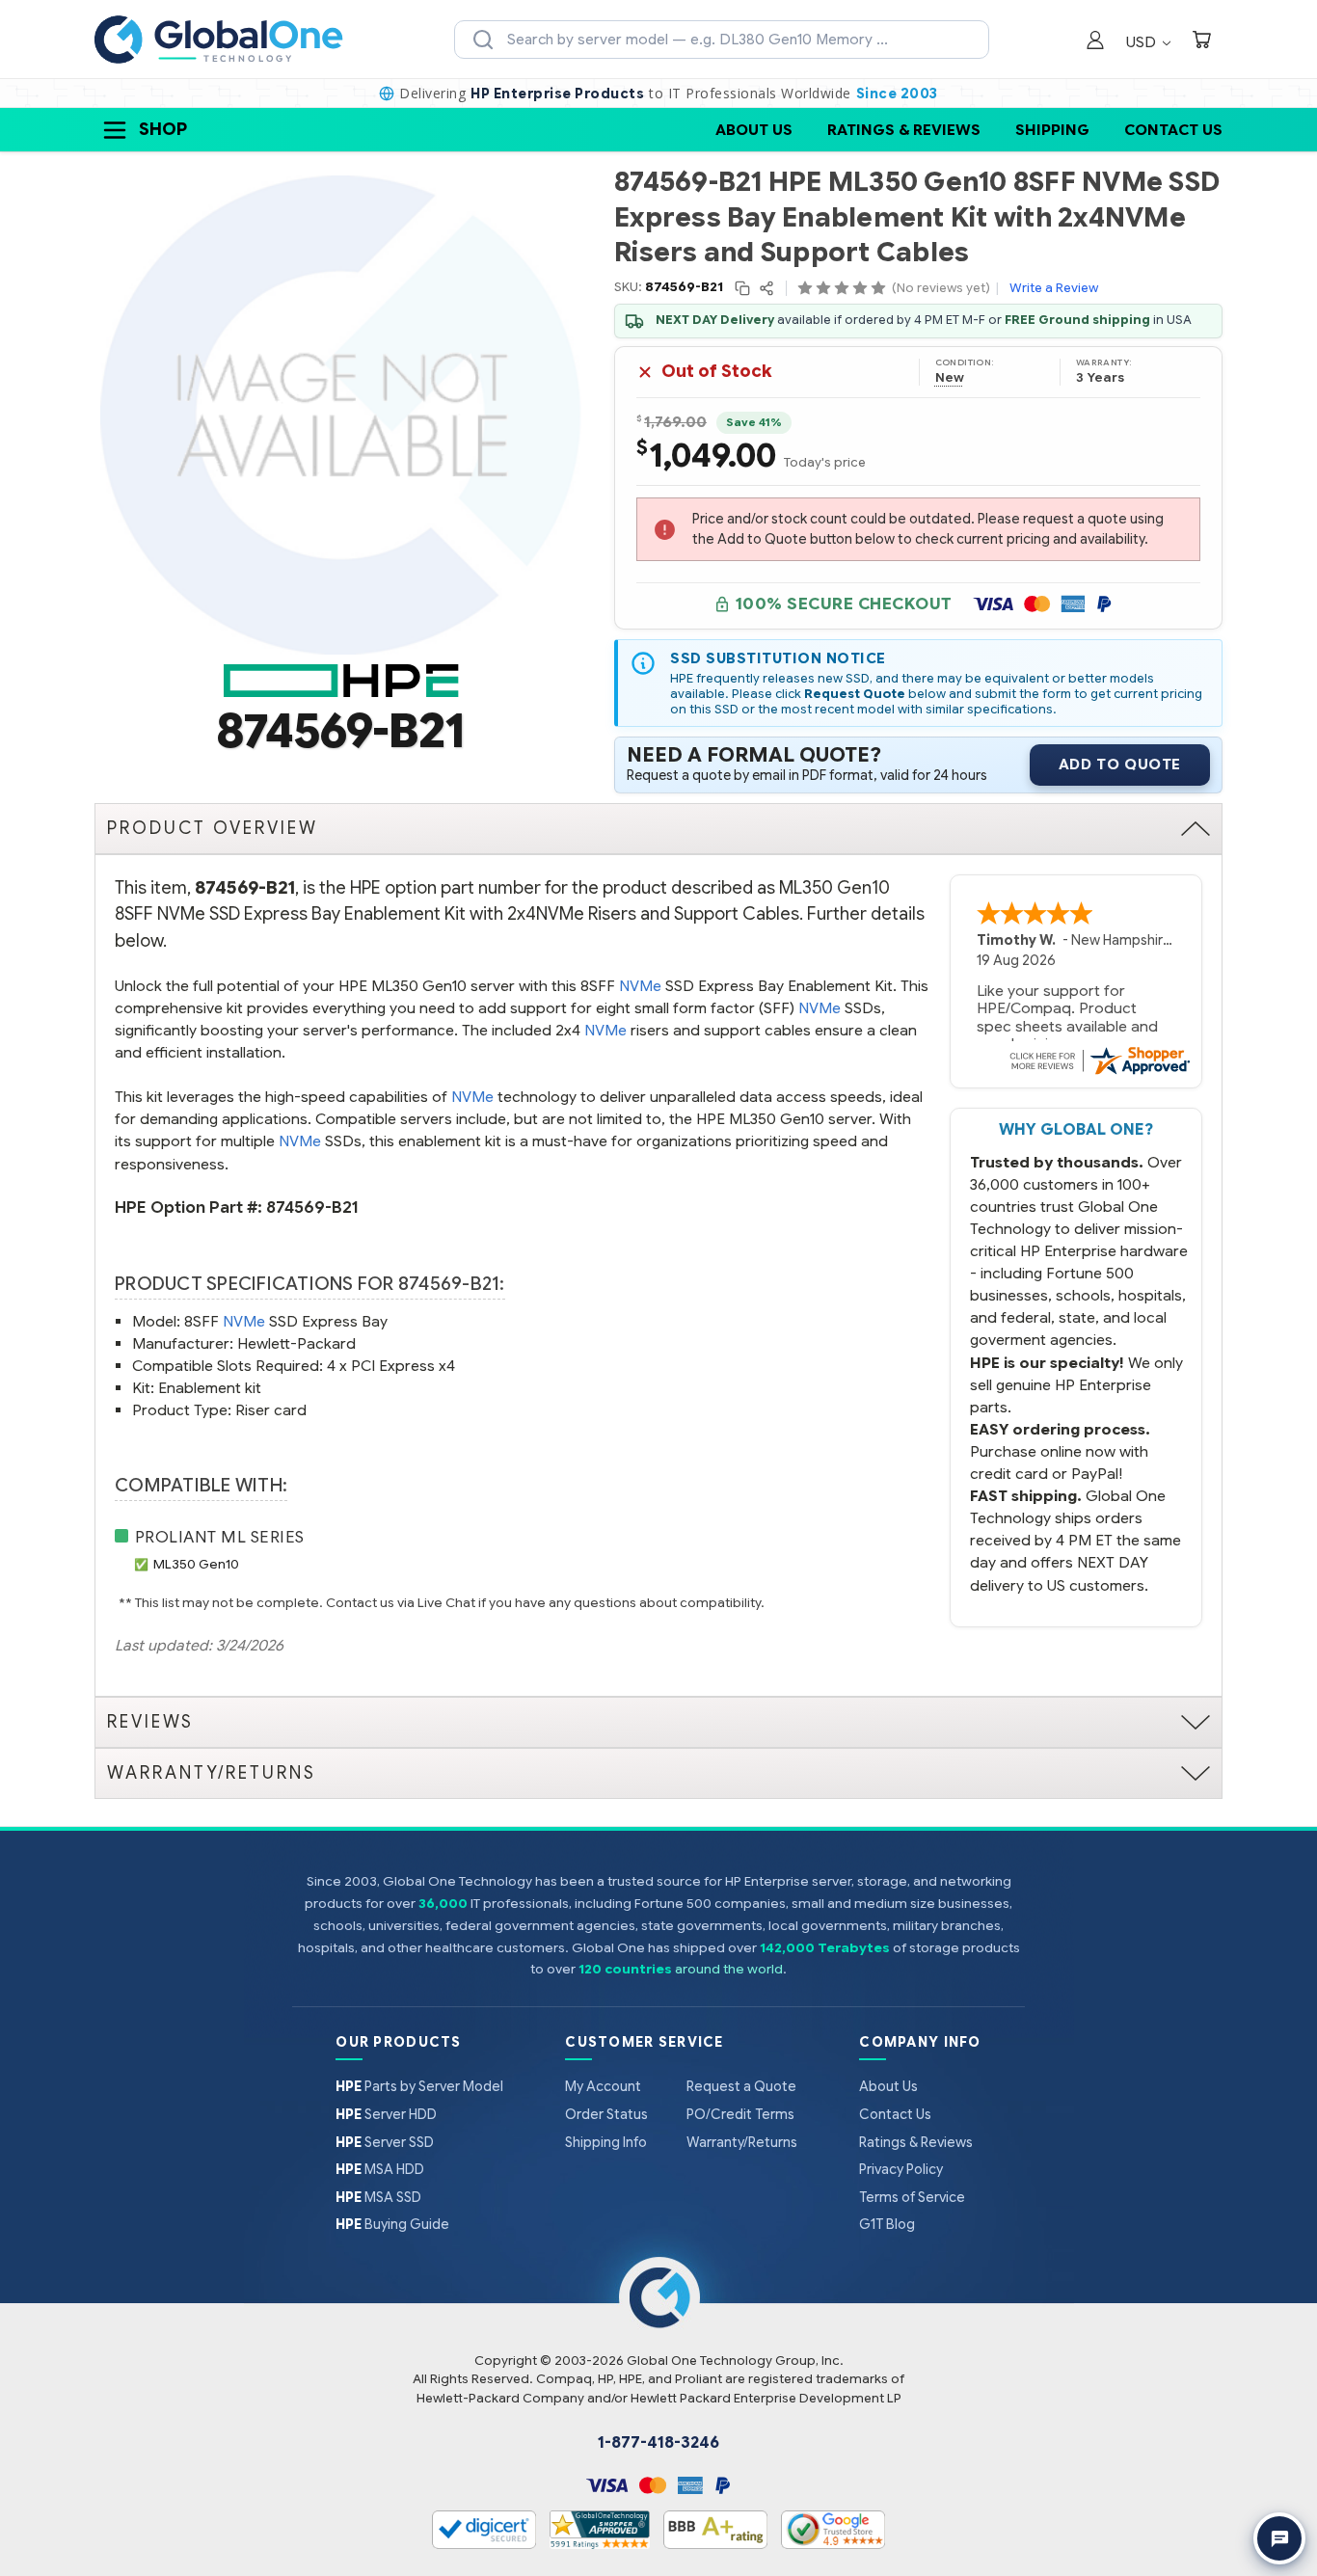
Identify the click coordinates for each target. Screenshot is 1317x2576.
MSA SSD (378, 2197)
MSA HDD (380, 2169)
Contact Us (1173, 130)
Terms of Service (912, 2197)
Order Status (606, 2114)
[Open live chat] (1279, 2538)
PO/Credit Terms (740, 2114)
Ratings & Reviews (904, 130)
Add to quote (1120, 765)
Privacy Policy (901, 2169)
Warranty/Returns (742, 2142)
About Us (754, 130)
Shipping (1052, 130)
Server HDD (386, 2114)
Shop (163, 129)
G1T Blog (887, 2224)
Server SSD (385, 2142)
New (950, 378)
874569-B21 (312, 1207)
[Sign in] (1095, 42)
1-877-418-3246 (658, 2443)
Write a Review (1054, 288)
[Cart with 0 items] (1201, 42)
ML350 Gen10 (196, 1564)
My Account (603, 2086)
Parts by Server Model (419, 2086)
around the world (729, 1969)
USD (1143, 42)
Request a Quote (741, 2086)
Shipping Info (606, 2142)
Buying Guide (392, 2224)
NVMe (640, 986)
